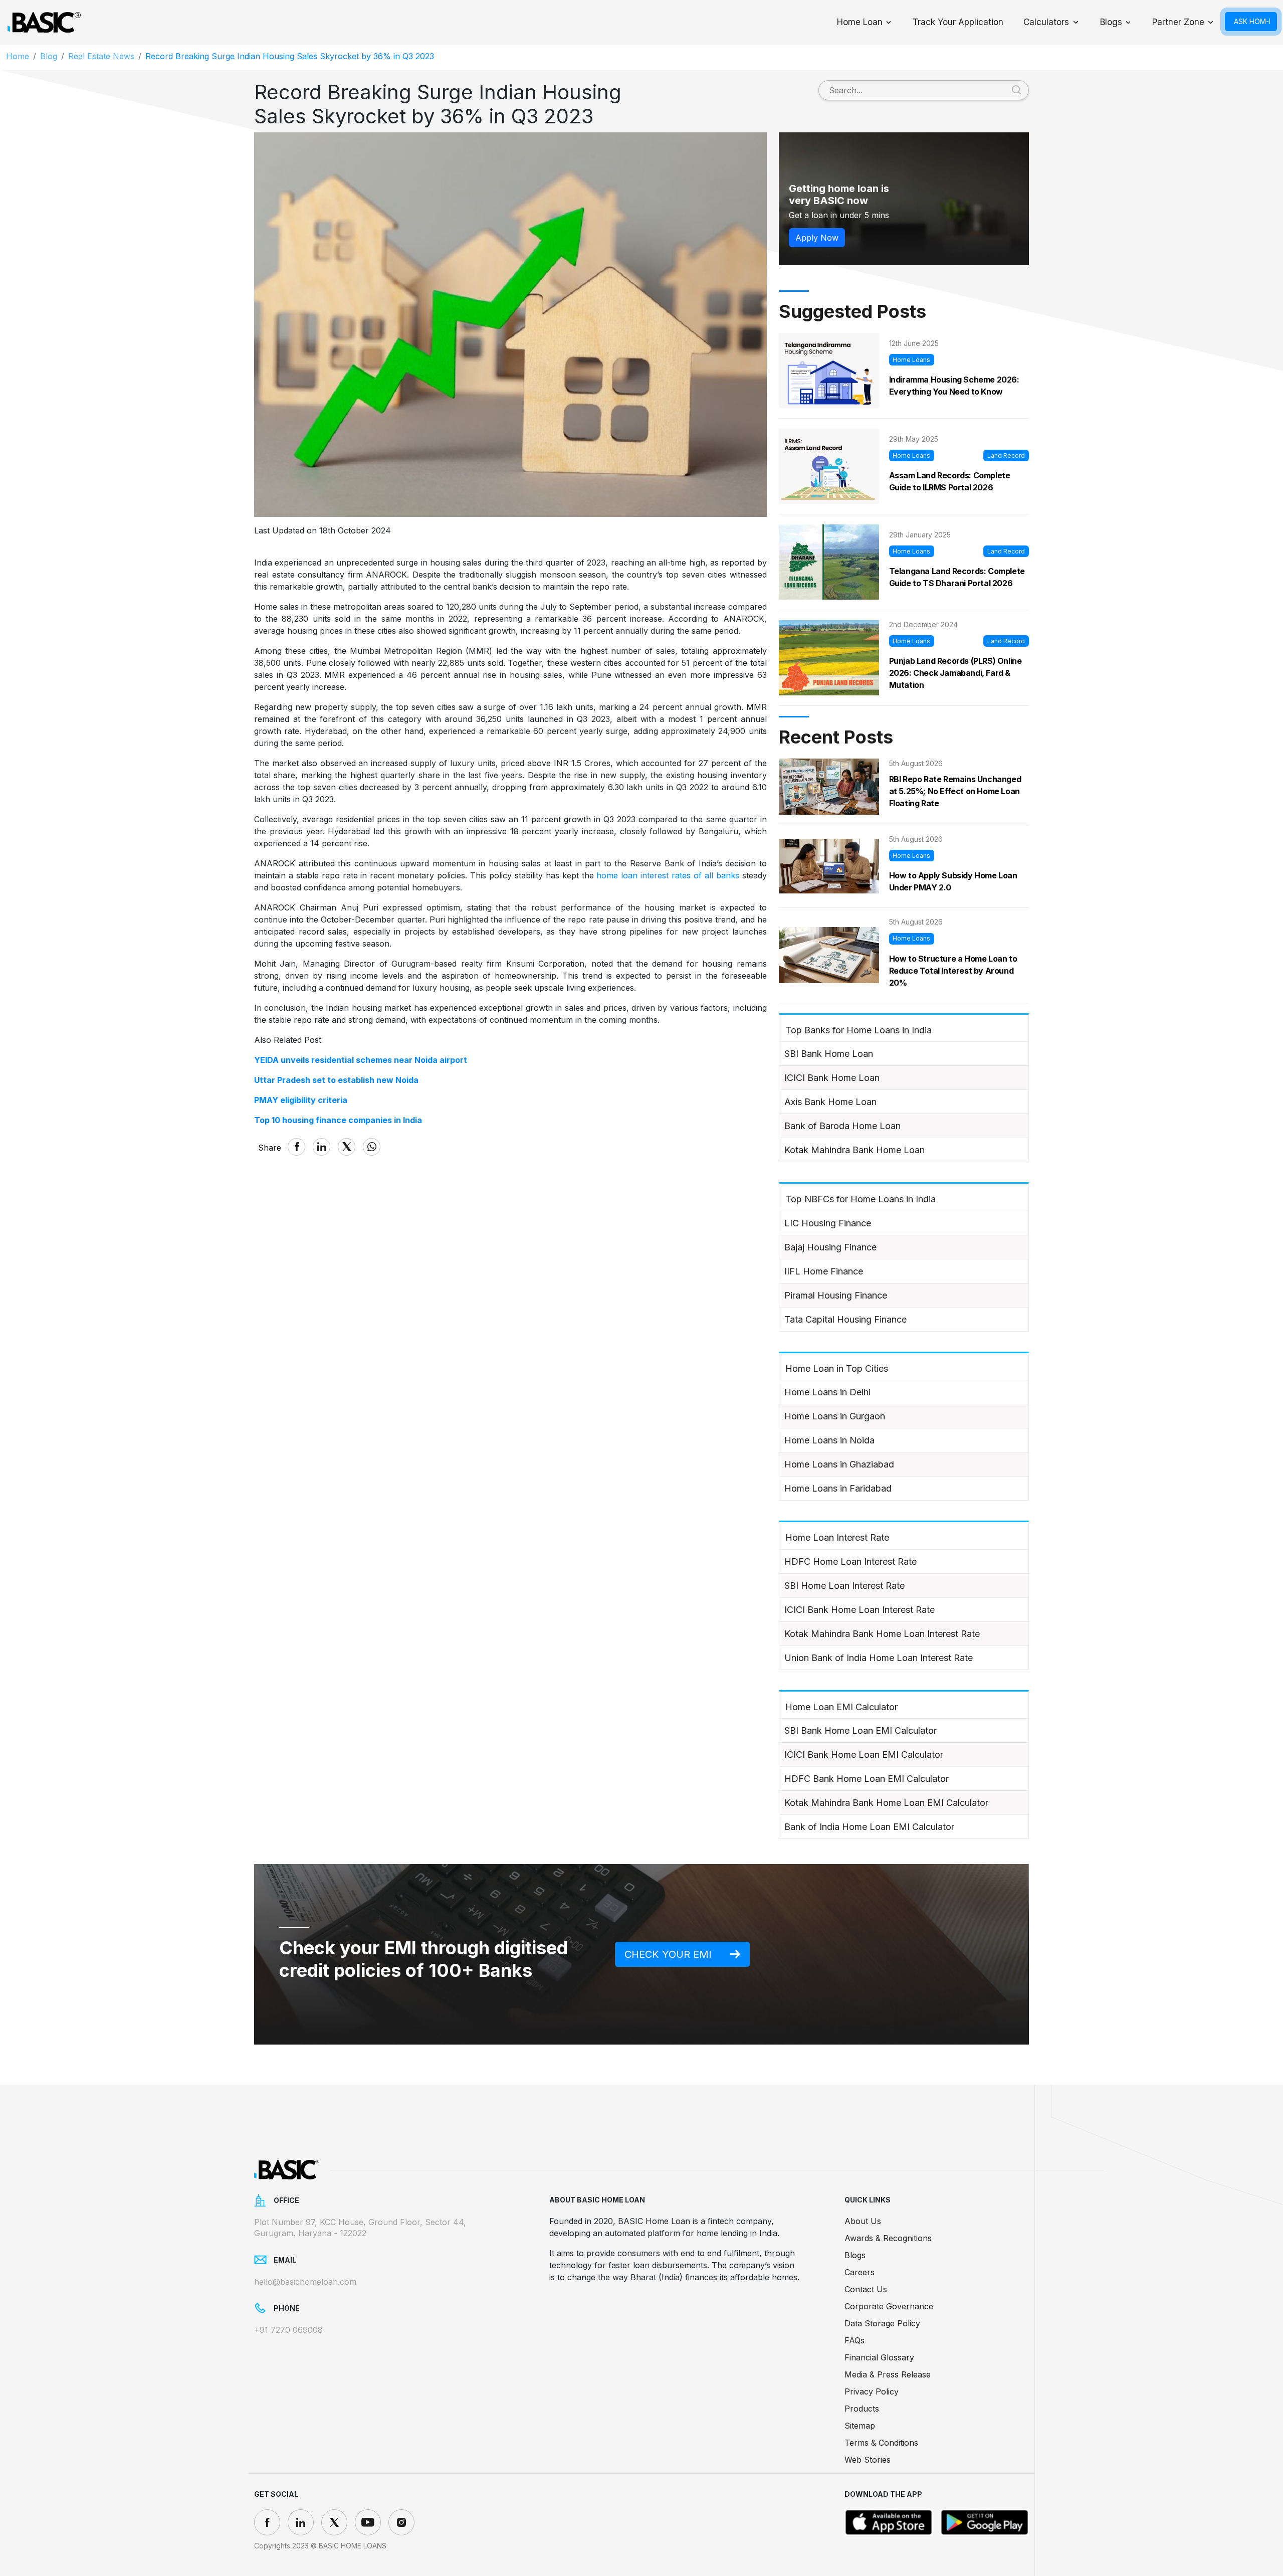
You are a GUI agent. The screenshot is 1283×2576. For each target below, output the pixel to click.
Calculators (1046, 22)
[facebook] (267, 2522)
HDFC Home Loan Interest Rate (850, 1561)
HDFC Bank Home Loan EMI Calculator (867, 1779)
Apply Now (817, 238)
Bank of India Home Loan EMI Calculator (869, 1827)
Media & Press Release (888, 2374)
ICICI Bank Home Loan (832, 1078)
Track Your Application (958, 22)
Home (18, 56)
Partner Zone (1178, 22)
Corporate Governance (889, 2306)
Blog (49, 56)
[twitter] (334, 2522)
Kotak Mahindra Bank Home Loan (854, 1150)
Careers (860, 2272)
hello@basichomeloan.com (305, 2282)
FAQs (854, 2340)
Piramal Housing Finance (836, 1295)
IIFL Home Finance (824, 1271)
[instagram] (401, 2522)
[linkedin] (301, 2522)
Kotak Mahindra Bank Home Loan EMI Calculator (886, 1803)
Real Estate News (101, 56)
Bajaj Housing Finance (830, 1247)
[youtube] (368, 2522)
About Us (863, 2221)
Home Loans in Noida (829, 1440)
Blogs (1111, 22)
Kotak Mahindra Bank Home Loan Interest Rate (882, 1634)
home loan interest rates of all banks (668, 875)
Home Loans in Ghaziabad (839, 1464)
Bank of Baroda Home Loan (842, 1126)
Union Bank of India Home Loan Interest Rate (879, 1658)
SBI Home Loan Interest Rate (844, 1586)
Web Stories (868, 2460)
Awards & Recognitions (888, 2238)
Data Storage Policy (882, 2323)
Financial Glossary (879, 2357)
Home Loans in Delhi (827, 1392)
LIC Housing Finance (828, 1223)
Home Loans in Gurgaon (835, 1416)
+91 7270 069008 (288, 2330)
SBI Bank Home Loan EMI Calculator (861, 1730)
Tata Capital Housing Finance (845, 1319)
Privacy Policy (872, 2391)
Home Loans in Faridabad (838, 1488)
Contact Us (866, 2289)
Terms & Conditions (881, 2443)
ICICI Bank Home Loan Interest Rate (860, 1610)
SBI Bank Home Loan (829, 1054)
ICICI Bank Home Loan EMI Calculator (864, 1755)
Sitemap (860, 2426)
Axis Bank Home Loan (830, 1102)
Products (862, 2409)
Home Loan (860, 22)
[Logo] (44, 23)
